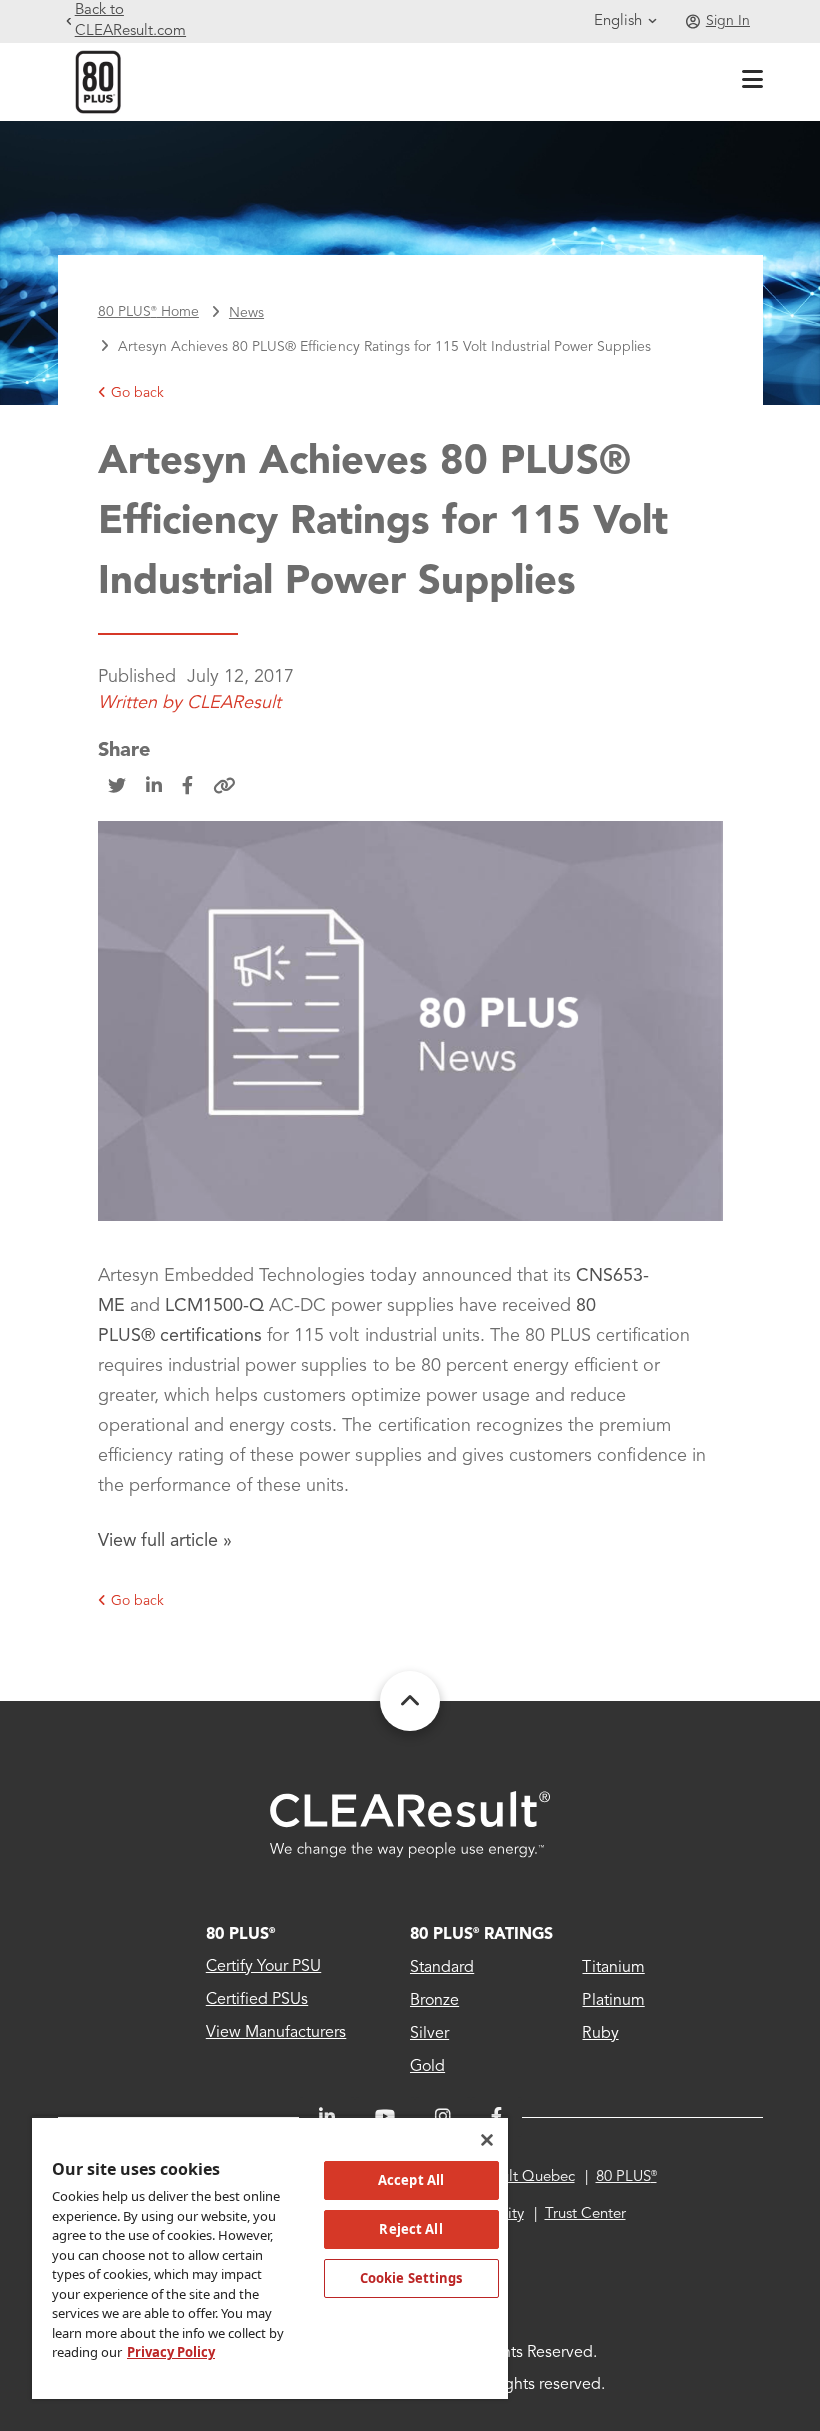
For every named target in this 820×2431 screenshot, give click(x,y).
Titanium (613, 1968)
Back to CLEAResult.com (130, 21)
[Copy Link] (224, 787)
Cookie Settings (411, 2278)
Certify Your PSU (263, 1967)
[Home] (98, 81)
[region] (270, 2257)
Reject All (410, 2229)
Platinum (613, 2001)
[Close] (487, 2140)
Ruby (600, 2034)
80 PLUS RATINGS (482, 1935)
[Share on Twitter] (117, 787)
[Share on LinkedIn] (154, 787)
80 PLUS (240, 1935)
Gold (427, 2067)
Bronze (434, 2001)
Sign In (728, 21)
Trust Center (585, 2214)
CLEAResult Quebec (507, 2177)
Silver (429, 2034)
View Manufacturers (276, 2033)
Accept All (411, 2180)
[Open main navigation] (748, 82)
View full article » (165, 1541)
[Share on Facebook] (187, 787)
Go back (137, 393)
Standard (442, 1968)
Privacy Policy (171, 2352)
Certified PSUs (257, 2000)
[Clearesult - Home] (410, 1824)
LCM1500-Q (214, 1306)
